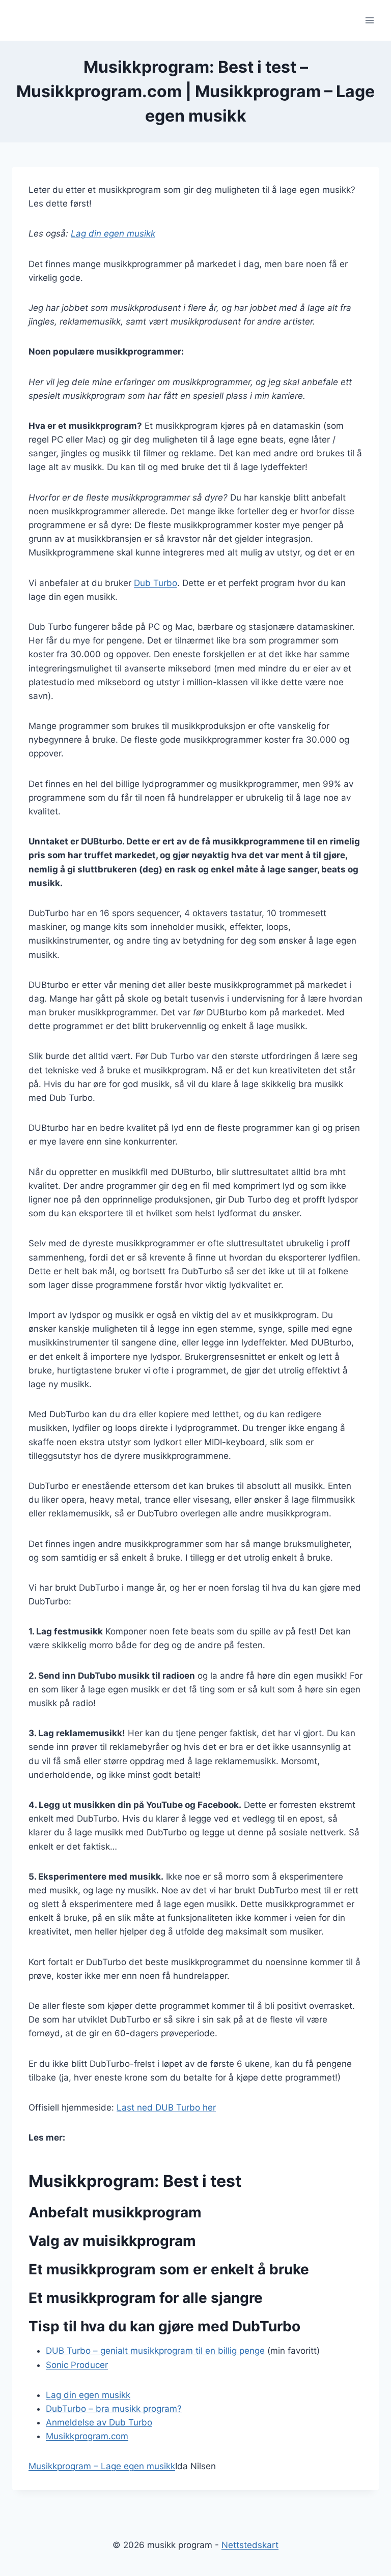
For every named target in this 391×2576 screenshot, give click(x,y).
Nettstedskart (250, 2545)
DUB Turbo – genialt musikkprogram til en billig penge (155, 2351)
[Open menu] (369, 20)
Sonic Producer (77, 2365)
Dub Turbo (156, 583)
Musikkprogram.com (87, 2436)
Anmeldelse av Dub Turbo (99, 2422)
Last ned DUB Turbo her (166, 2107)
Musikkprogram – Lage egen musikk (102, 2466)
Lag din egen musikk (113, 233)
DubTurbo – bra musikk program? (114, 2409)
